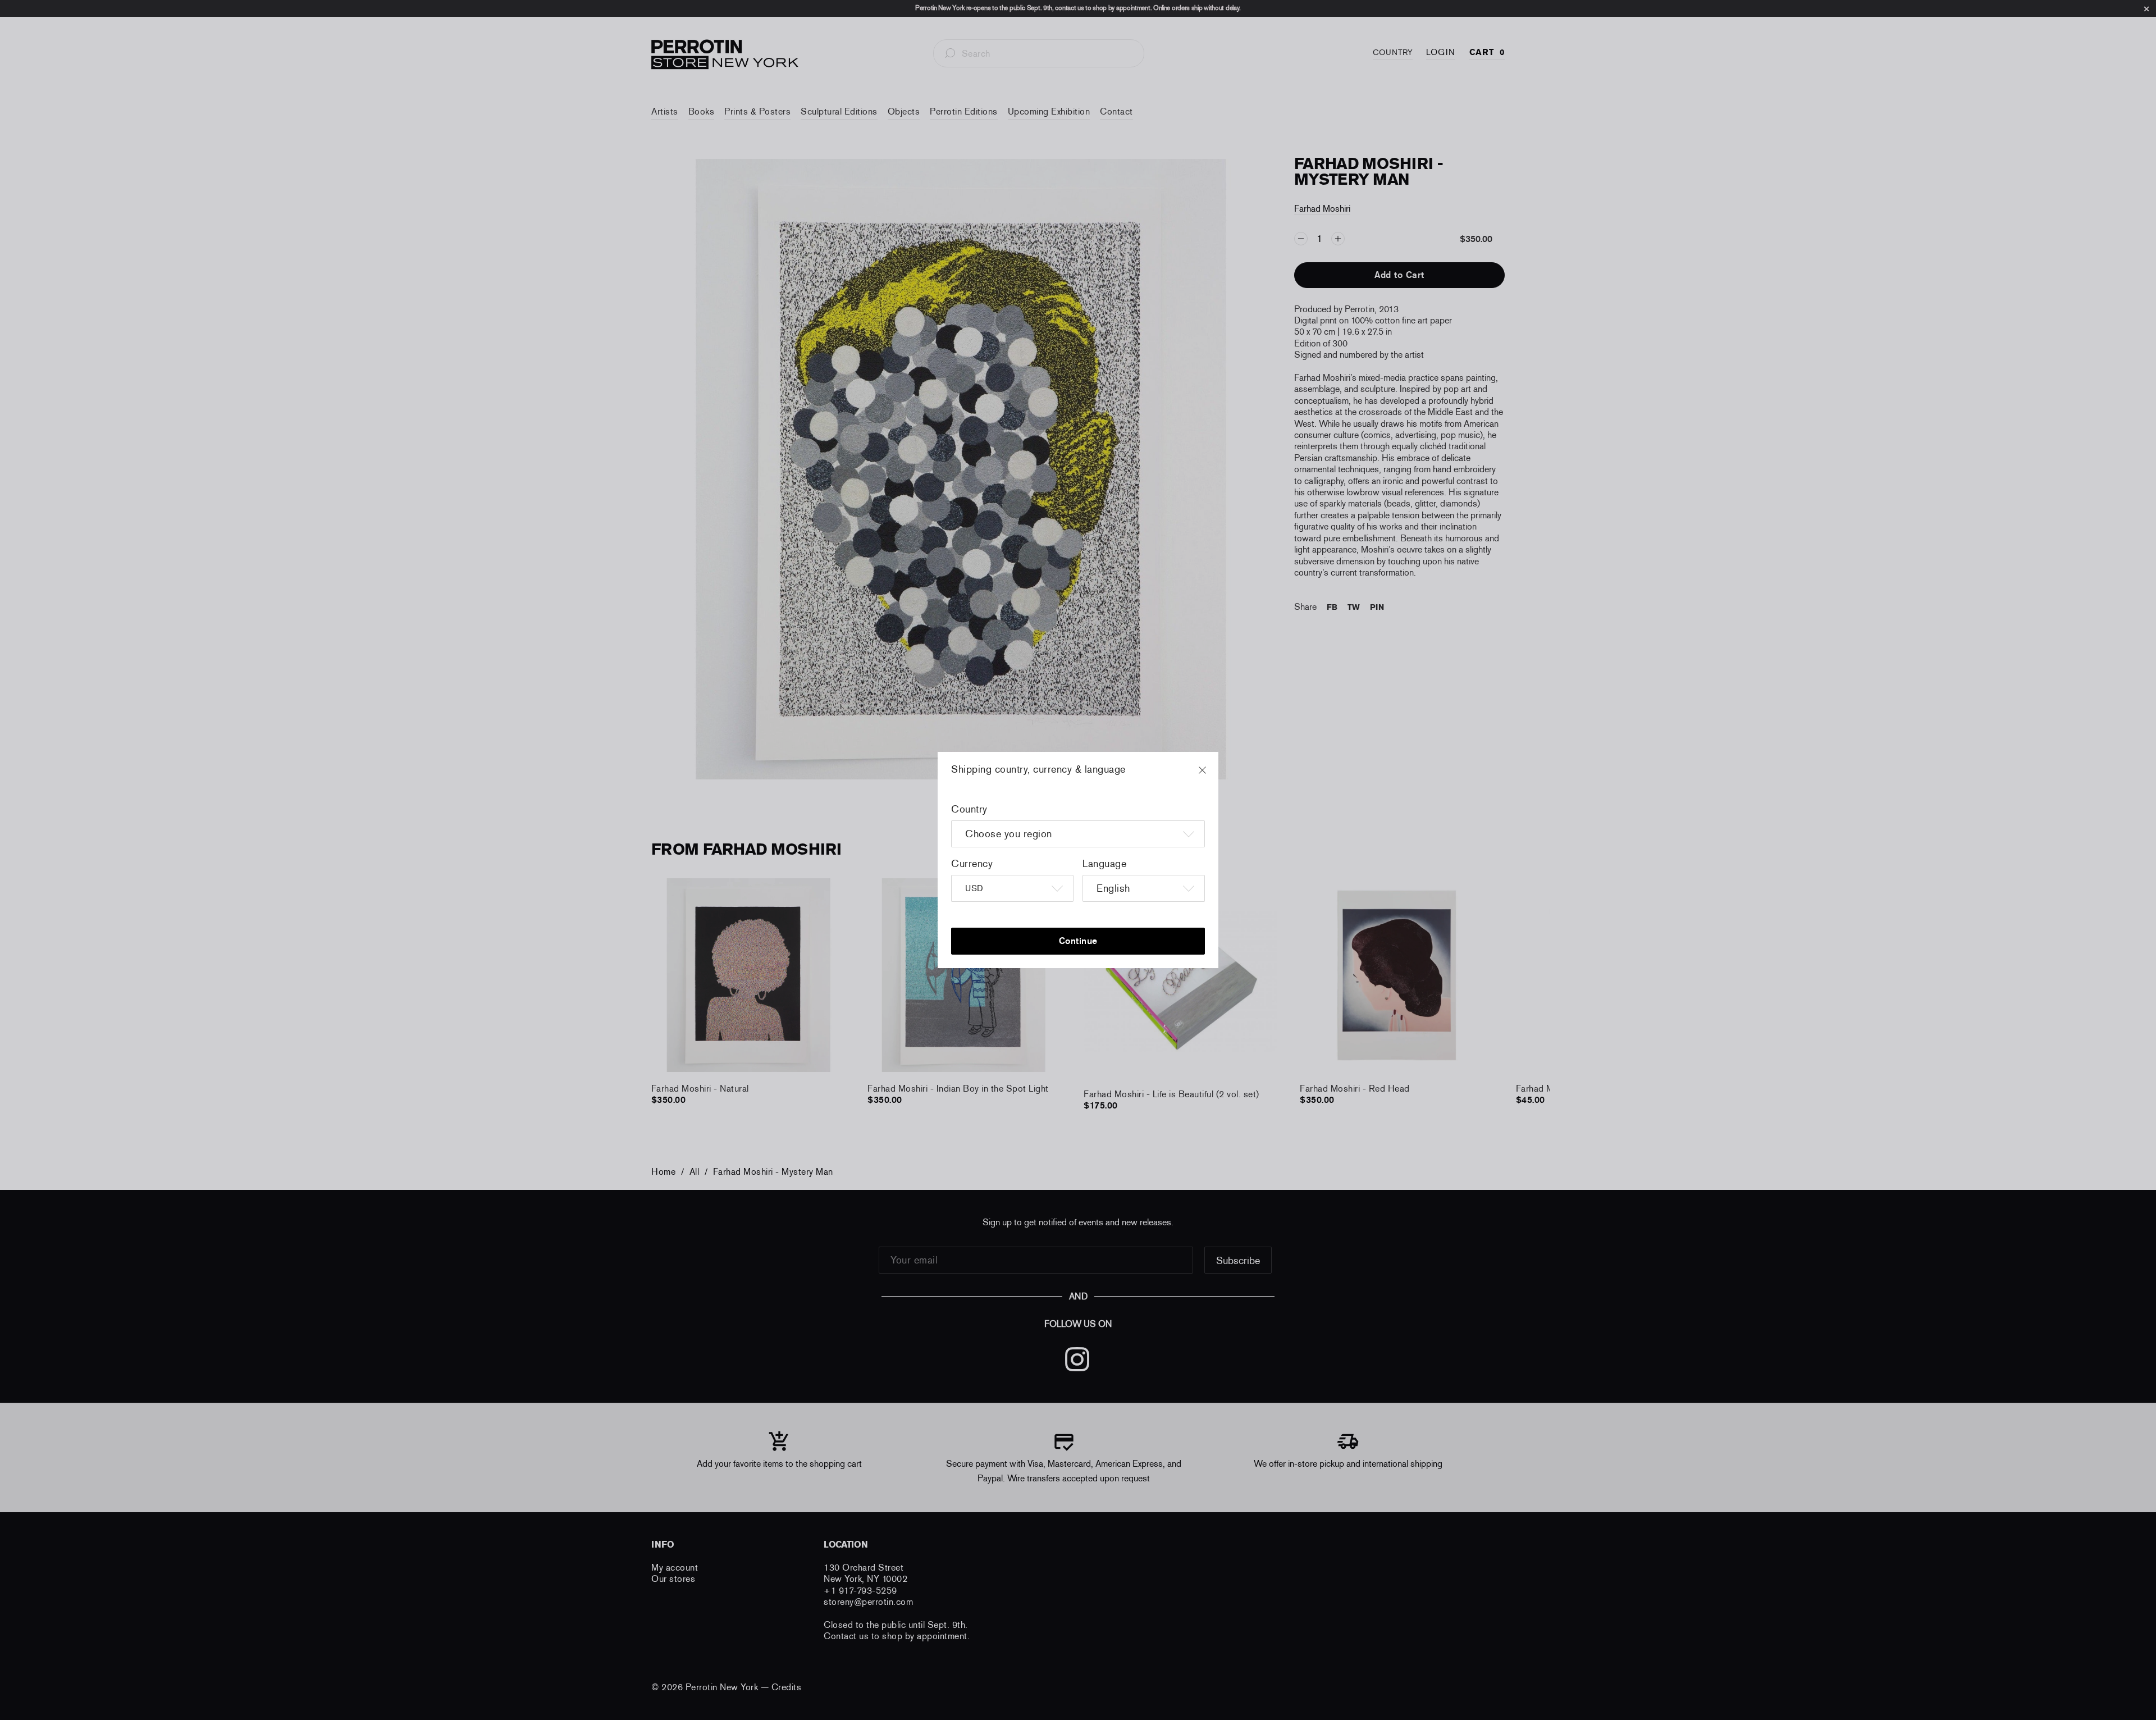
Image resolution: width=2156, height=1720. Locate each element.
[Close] (1213, 775)
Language (1104, 864)
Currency (972, 864)
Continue (1078, 941)
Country (969, 809)
